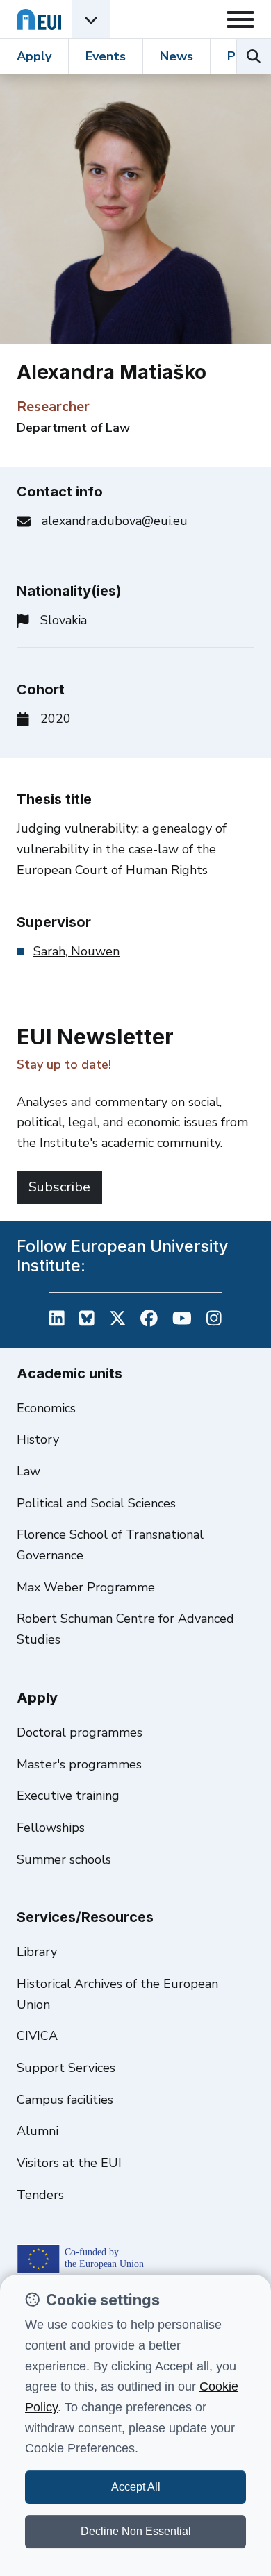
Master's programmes (79, 1764)
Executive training (68, 1796)
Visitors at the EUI (69, 2163)
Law (28, 1471)
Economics (46, 1408)
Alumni (38, 2131)
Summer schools (64, 1859)
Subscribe (59, 1187)
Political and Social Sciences (96, 1503)
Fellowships (51, 1828)
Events (106, 56)
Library (37, 1952)
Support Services (66, 2068)
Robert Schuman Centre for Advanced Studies (125, 1629)
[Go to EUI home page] (39, 19)
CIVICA (37, 2036)
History (38, 1439)
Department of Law (73, 428)
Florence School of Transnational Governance (110, 1545)
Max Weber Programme (86, 1587)
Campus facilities (65, 2100)
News (176, 56)
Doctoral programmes (80, 1732)
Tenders (40, 2195)
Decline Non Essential (136, 2531)
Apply (34, 56)
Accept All (136, 2487)
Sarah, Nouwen (76, 951)
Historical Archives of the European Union (117, 1994)
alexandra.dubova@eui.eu (115, 521)
